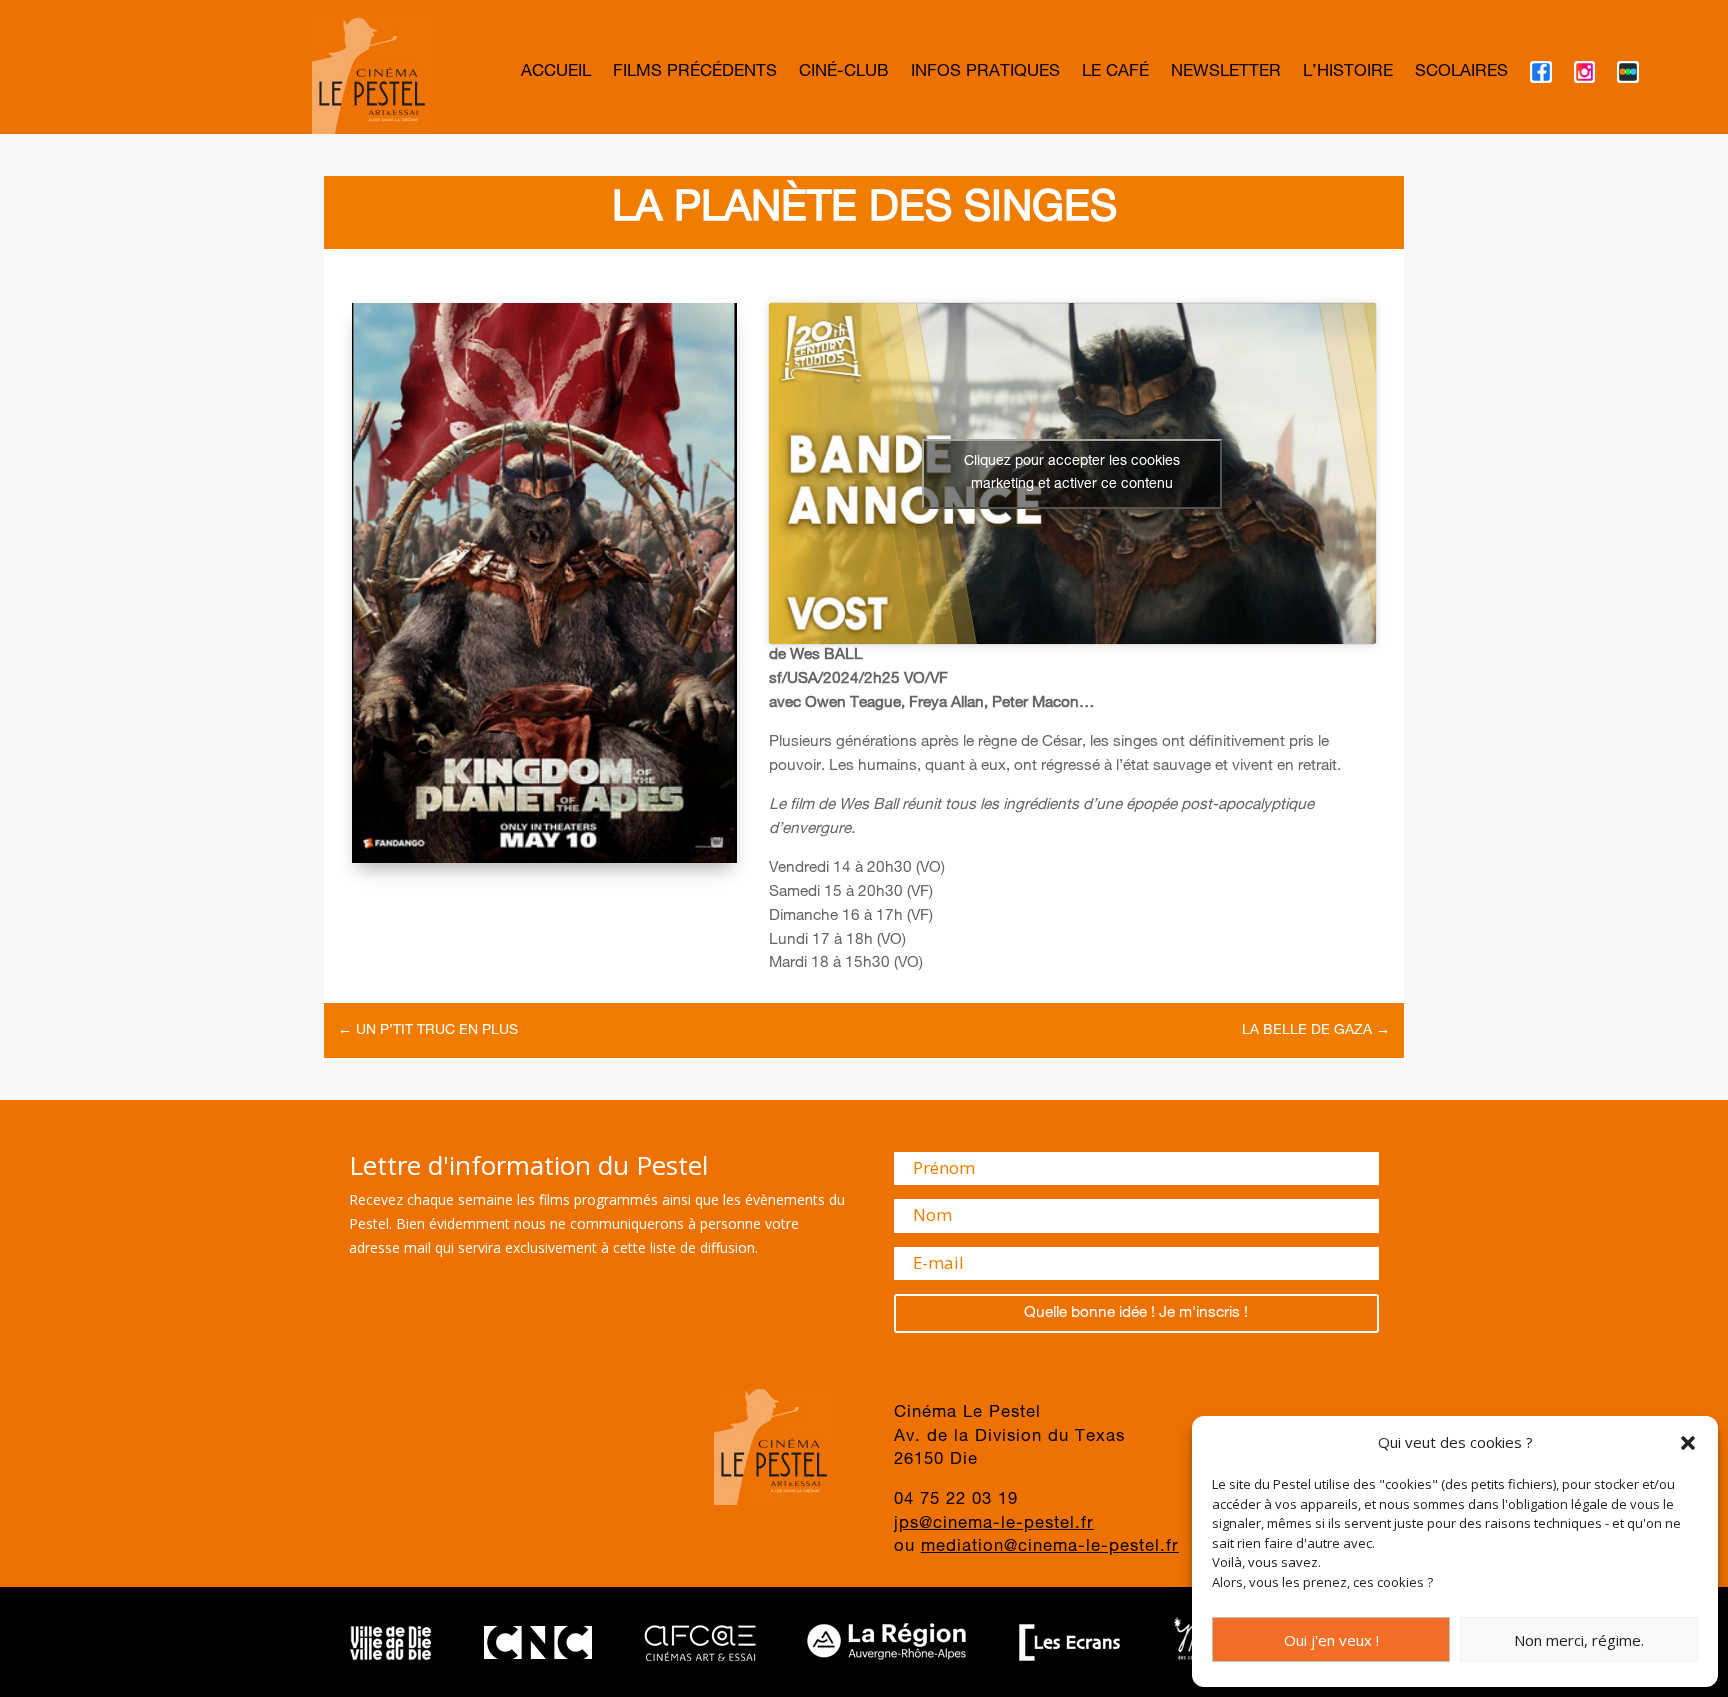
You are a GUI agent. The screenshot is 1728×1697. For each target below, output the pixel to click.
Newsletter (1226, 73)
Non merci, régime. (1579, 1640)
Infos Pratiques (985, 73)
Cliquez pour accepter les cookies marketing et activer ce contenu (1072, 473)
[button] (1688, 1443)
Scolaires (1461, 73)
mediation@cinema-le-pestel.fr (1050, 1547)
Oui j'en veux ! (1331, 1640)
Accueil (556, 73)
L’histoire (1348, 73)
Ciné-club (844, 73)
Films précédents (695, 73)
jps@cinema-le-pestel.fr (994, 1524)
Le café (1115, 73)
